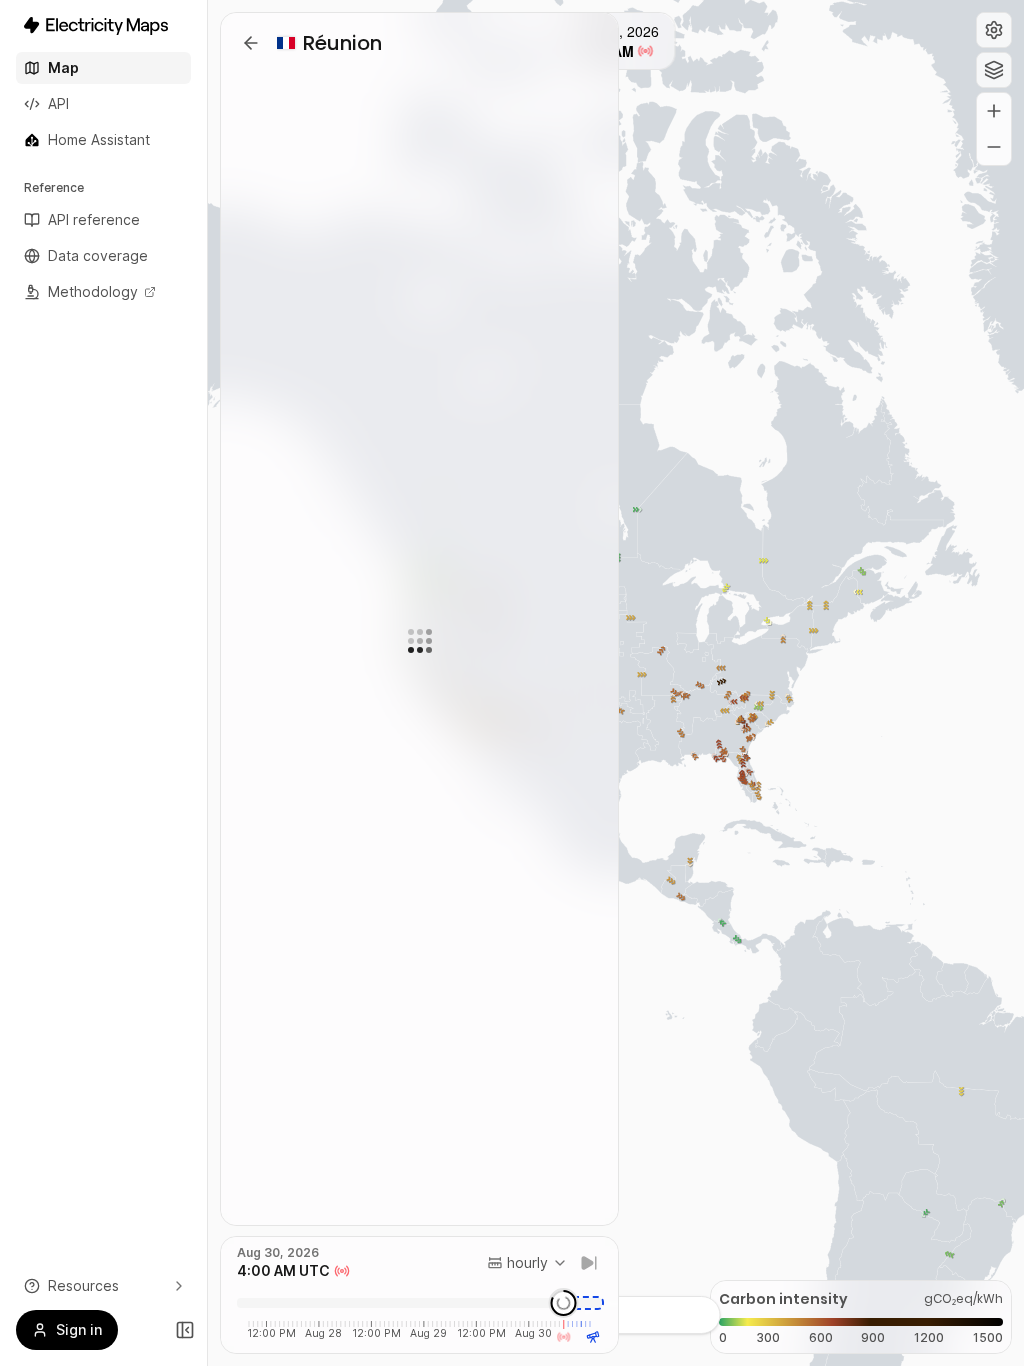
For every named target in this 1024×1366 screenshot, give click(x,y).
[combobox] (527, 1263)
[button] (994, 30)
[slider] (564, 1303)
